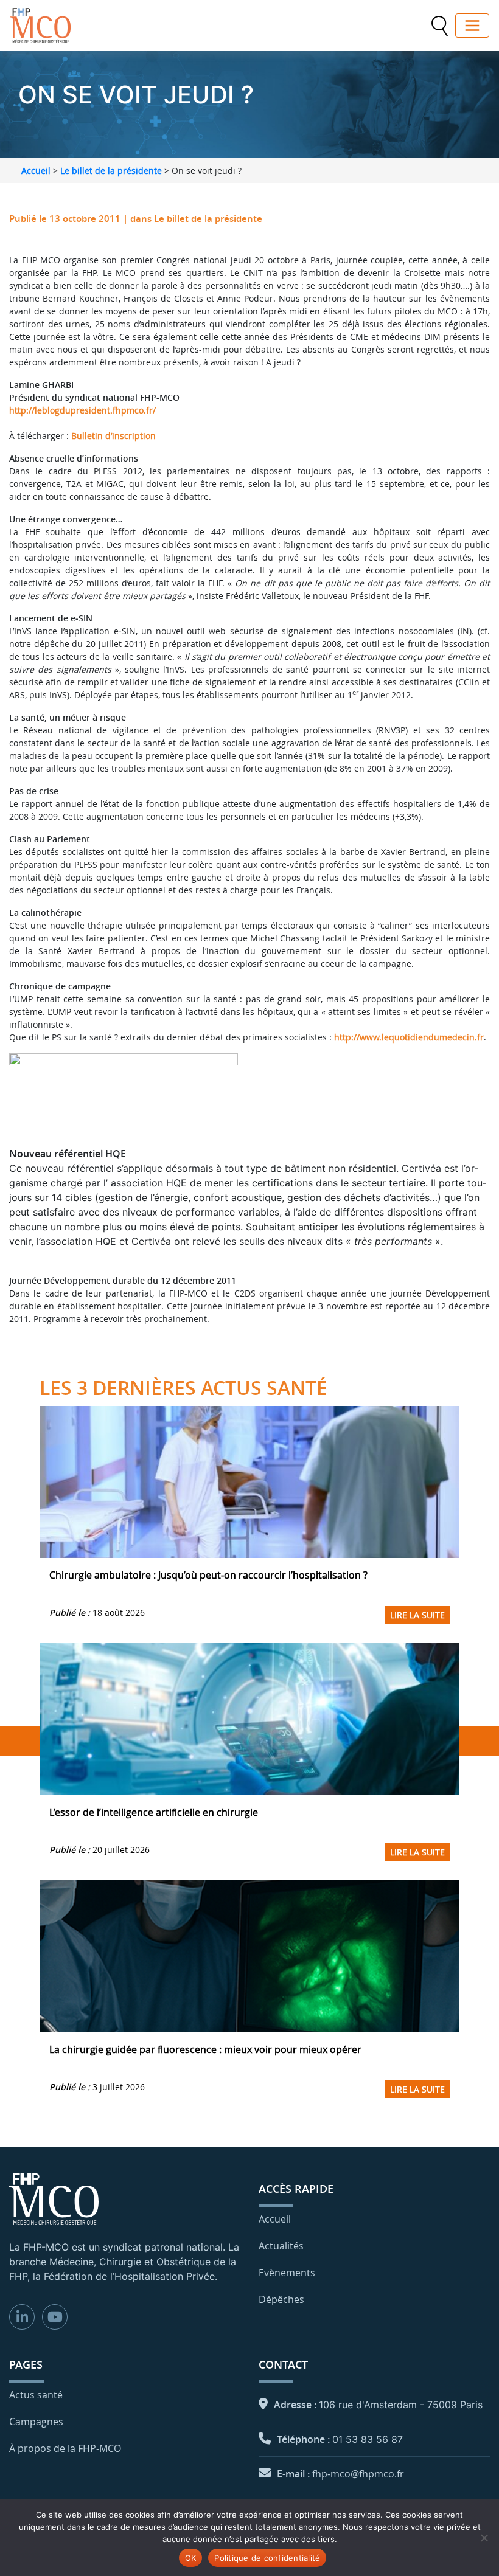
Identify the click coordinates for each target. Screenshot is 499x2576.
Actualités (281, 2246)
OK (191, 2558)
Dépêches (281, 2299)
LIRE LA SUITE (417, 1615)
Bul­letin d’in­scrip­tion (113, 436)
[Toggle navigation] (472, 26)
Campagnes (36, 2422)
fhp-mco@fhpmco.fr (358, 2474)
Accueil (36, 171)
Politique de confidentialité (267, 2558)
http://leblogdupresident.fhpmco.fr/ (82, 410)
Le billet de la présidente (111, 171)
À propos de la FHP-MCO (65, 2448)
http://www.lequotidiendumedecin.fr (409, 1037)
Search (439, 26)
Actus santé (36, 2395)
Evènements (287, 2273)
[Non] (484, 2538)
